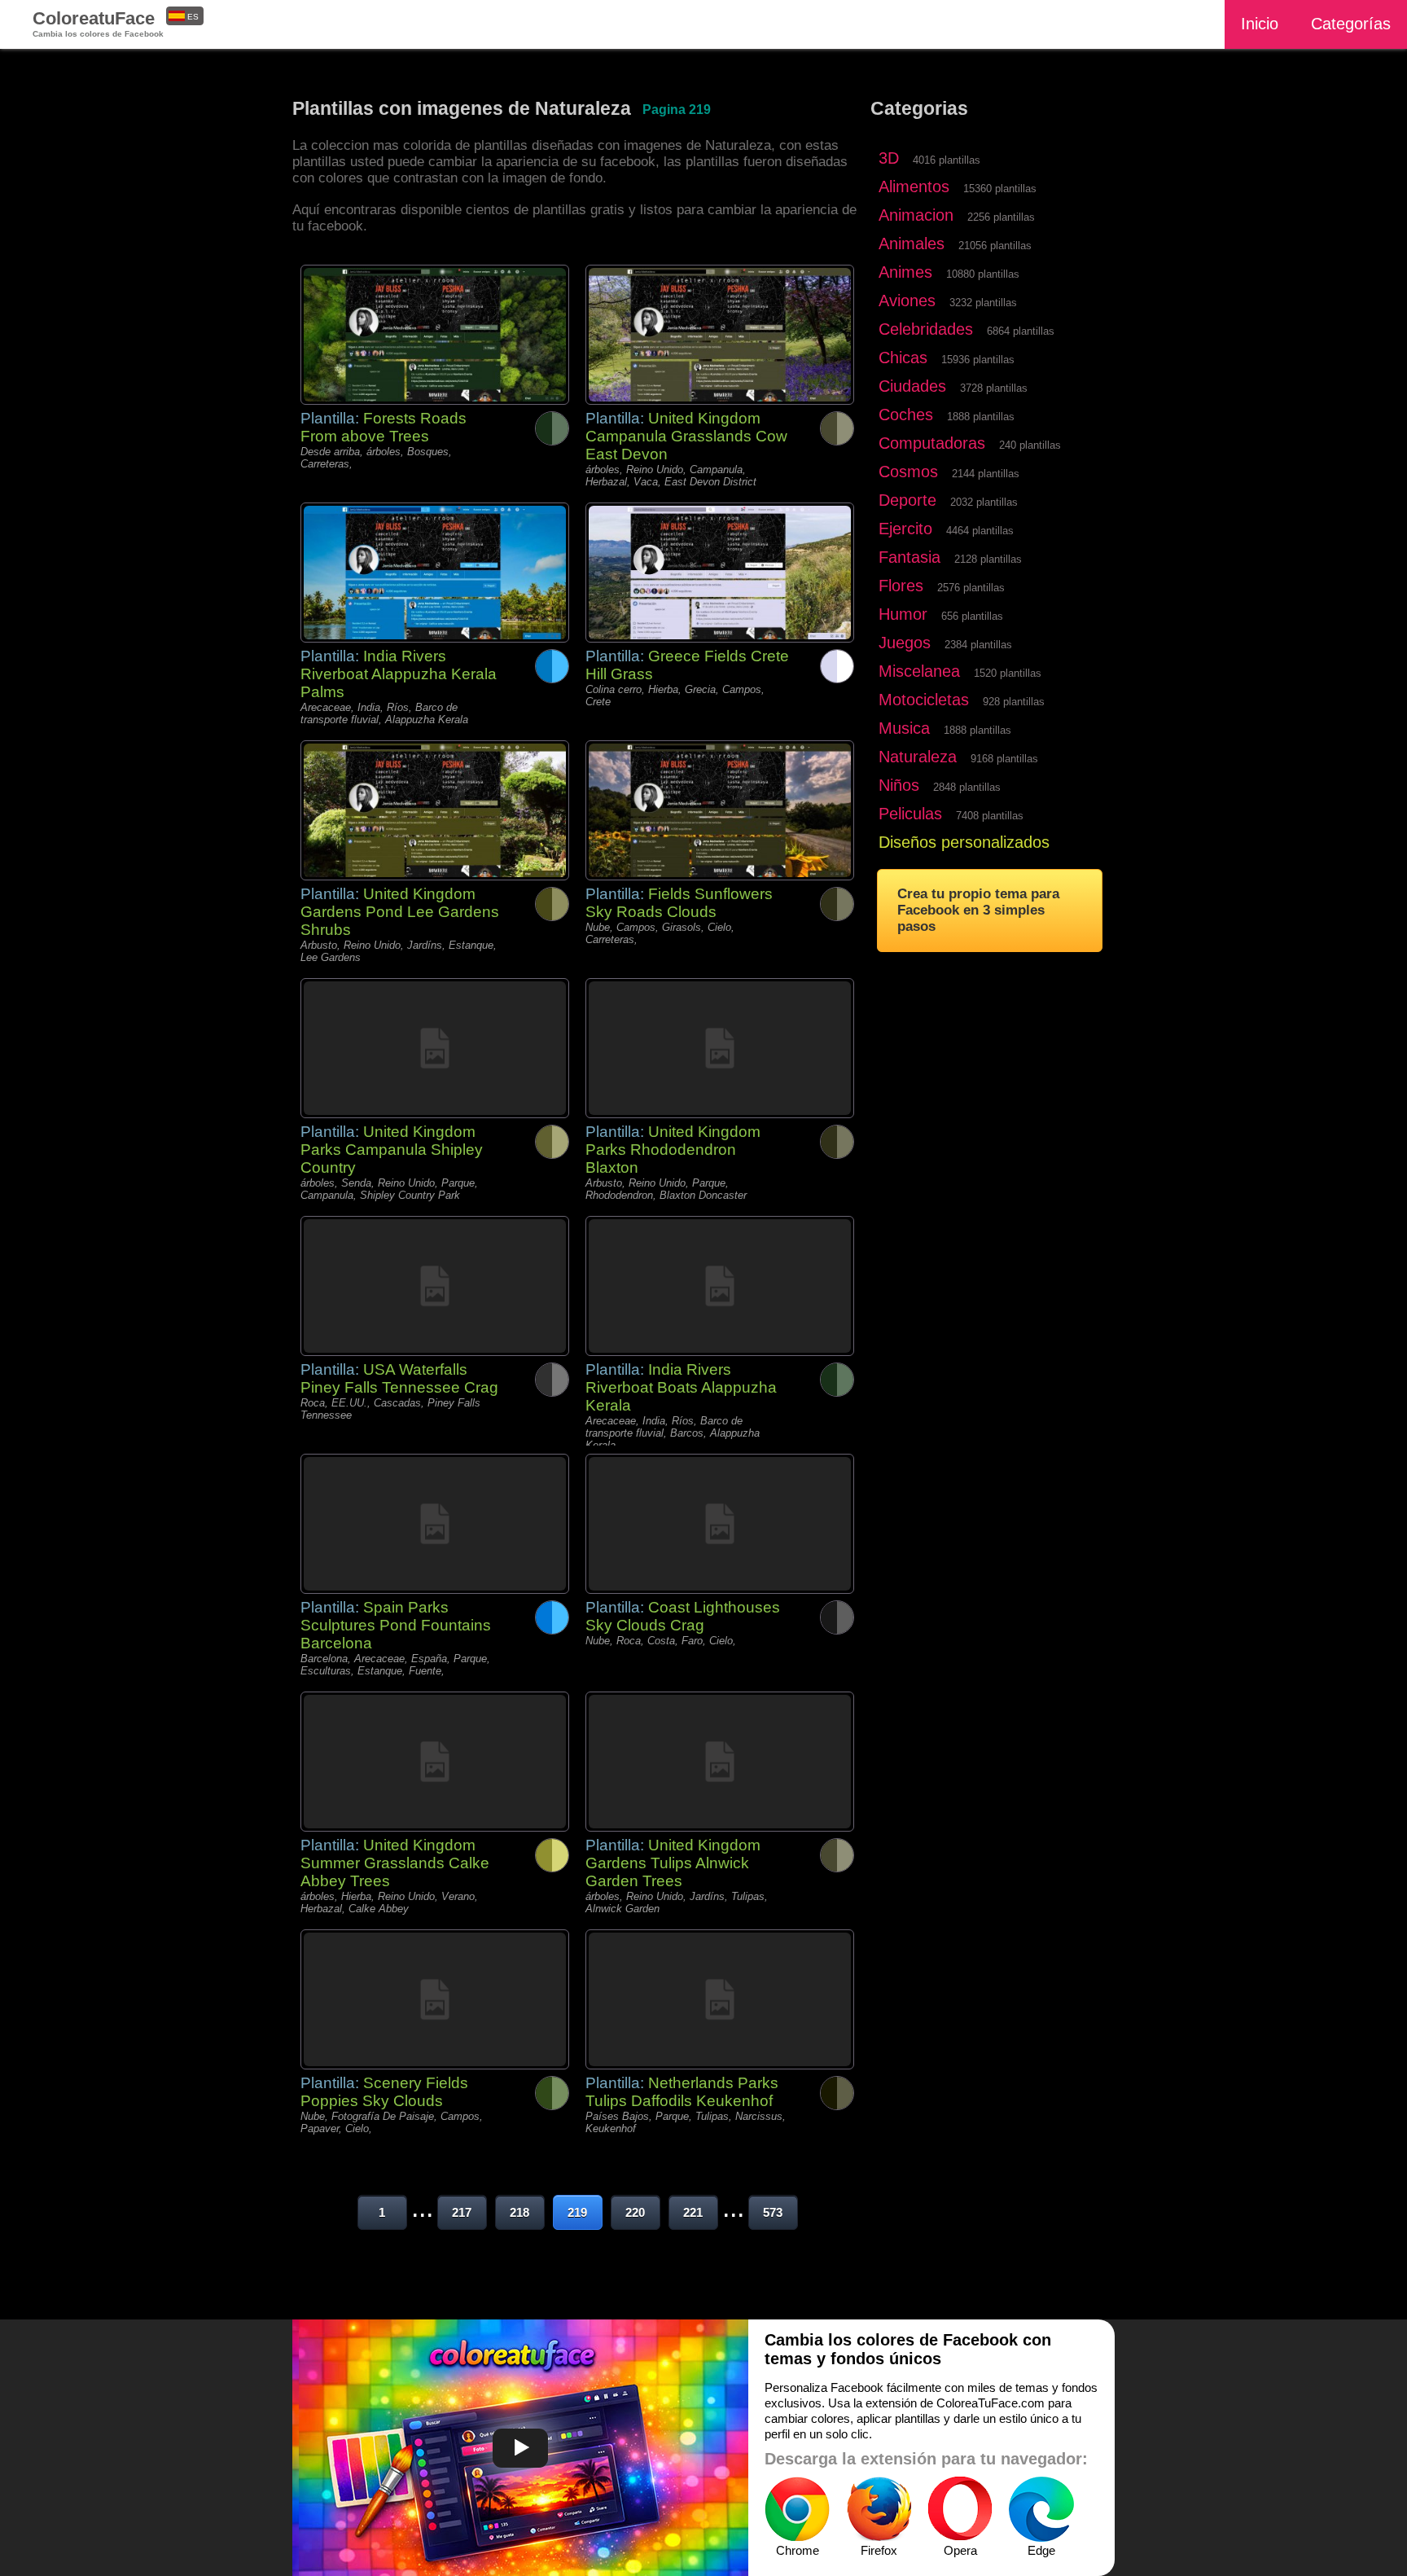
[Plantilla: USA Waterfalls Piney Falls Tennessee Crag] (435, 1286)
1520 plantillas (1008, 673)
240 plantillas (1030, 445)
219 (577, 2212)
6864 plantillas (1021, 331)
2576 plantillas (971, 588)
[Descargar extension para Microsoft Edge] (1041, 2509)
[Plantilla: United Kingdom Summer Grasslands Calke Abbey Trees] (435, 1762)
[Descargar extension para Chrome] (797, 2509)
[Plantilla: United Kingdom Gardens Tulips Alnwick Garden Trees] (720, 1762)
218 (519, 2212)
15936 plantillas (978, 360)
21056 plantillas (995, 246)
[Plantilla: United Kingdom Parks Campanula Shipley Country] (435, 1048)
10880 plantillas (983, 274)
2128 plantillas (988, 559)
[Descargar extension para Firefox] (879, 2509)
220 (635, 2212)
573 (773, 2212)
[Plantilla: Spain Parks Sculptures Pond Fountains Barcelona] (435, 1524)
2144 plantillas (986, 474)
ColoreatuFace (98, 23)
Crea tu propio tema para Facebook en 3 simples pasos (978, 910)
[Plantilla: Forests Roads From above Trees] (435, 335)
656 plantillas (972, 616)
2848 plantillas (967, 787)
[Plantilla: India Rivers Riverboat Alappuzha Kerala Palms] (435, 573)
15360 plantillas (1000, 189)
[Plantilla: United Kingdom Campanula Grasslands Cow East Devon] (720, 335)
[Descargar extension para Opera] (960, 2509)
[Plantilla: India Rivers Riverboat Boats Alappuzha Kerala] (720, 1286)
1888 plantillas (981, 417)
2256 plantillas (1001, 217)
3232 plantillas (983, 303)
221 (693, 2212)
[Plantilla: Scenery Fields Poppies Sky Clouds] (435, 1999)
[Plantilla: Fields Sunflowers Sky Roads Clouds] (720, 810)
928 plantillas (1014, 702)
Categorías (1351, 24)
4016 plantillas (947, 160)
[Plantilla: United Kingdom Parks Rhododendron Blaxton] (720, 1048)
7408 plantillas (990, 816)
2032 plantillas (984, 502)
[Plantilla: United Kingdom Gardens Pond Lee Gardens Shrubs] (435, 810)
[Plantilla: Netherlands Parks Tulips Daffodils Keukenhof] (720, 1999)
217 (462, 2212)
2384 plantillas (978, 645)
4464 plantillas (980, 531)
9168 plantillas (1004, 759)
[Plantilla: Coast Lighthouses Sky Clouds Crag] (720, 1524)
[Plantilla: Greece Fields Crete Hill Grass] (720, 573)
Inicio (1260, 24)
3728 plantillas (994, 388)
